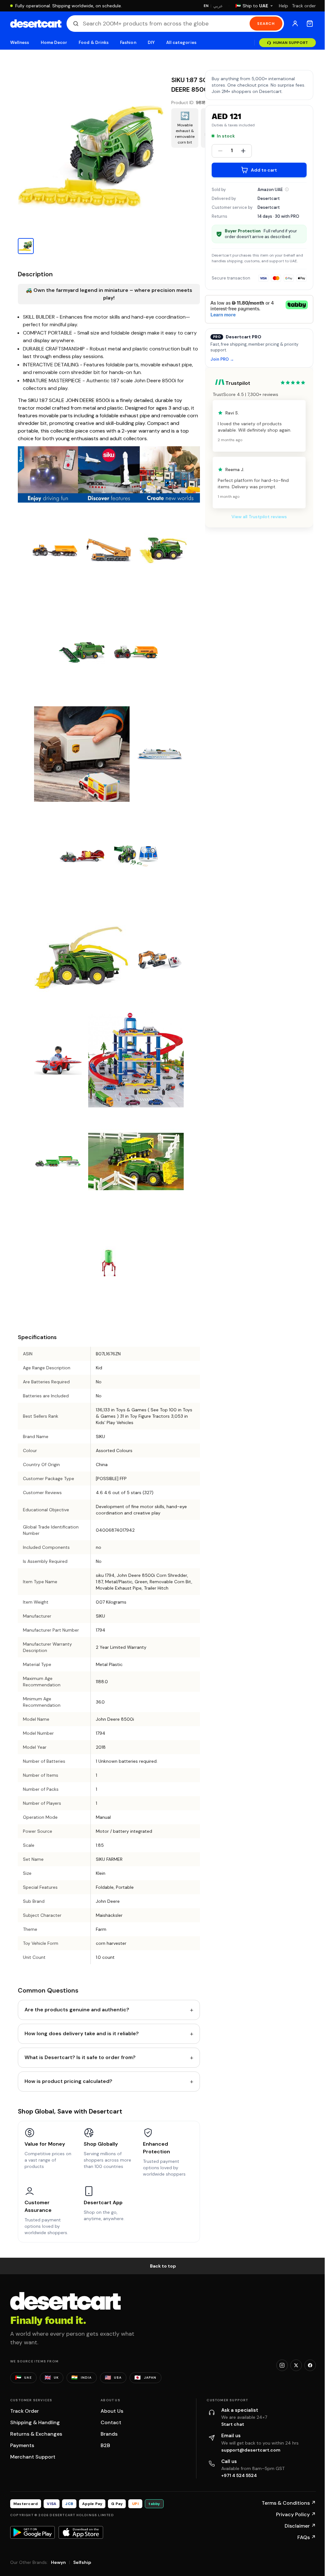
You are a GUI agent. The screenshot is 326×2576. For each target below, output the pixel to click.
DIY (151, 42)
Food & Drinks (94, 42)
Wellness (20, 42)
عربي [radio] (218, 6)
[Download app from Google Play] (32, 2532)
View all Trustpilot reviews (259, 517)
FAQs (307, 2537)
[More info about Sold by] (287, 189)
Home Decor (54, 42)
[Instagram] (282, 2365)
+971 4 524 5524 (239, 2475)
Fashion (128, 42)
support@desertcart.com (251, 2450)
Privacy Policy (296, 2514)
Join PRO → (222, 360)
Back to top (163, 2266)
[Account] (295, 24)
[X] (296, 2365)
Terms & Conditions (289, 2503)
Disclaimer (300, 2526)
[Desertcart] (36, 24)
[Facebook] (310, 2365)
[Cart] (310, 24)
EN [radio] (206, 6)
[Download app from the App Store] (81, 2532)
